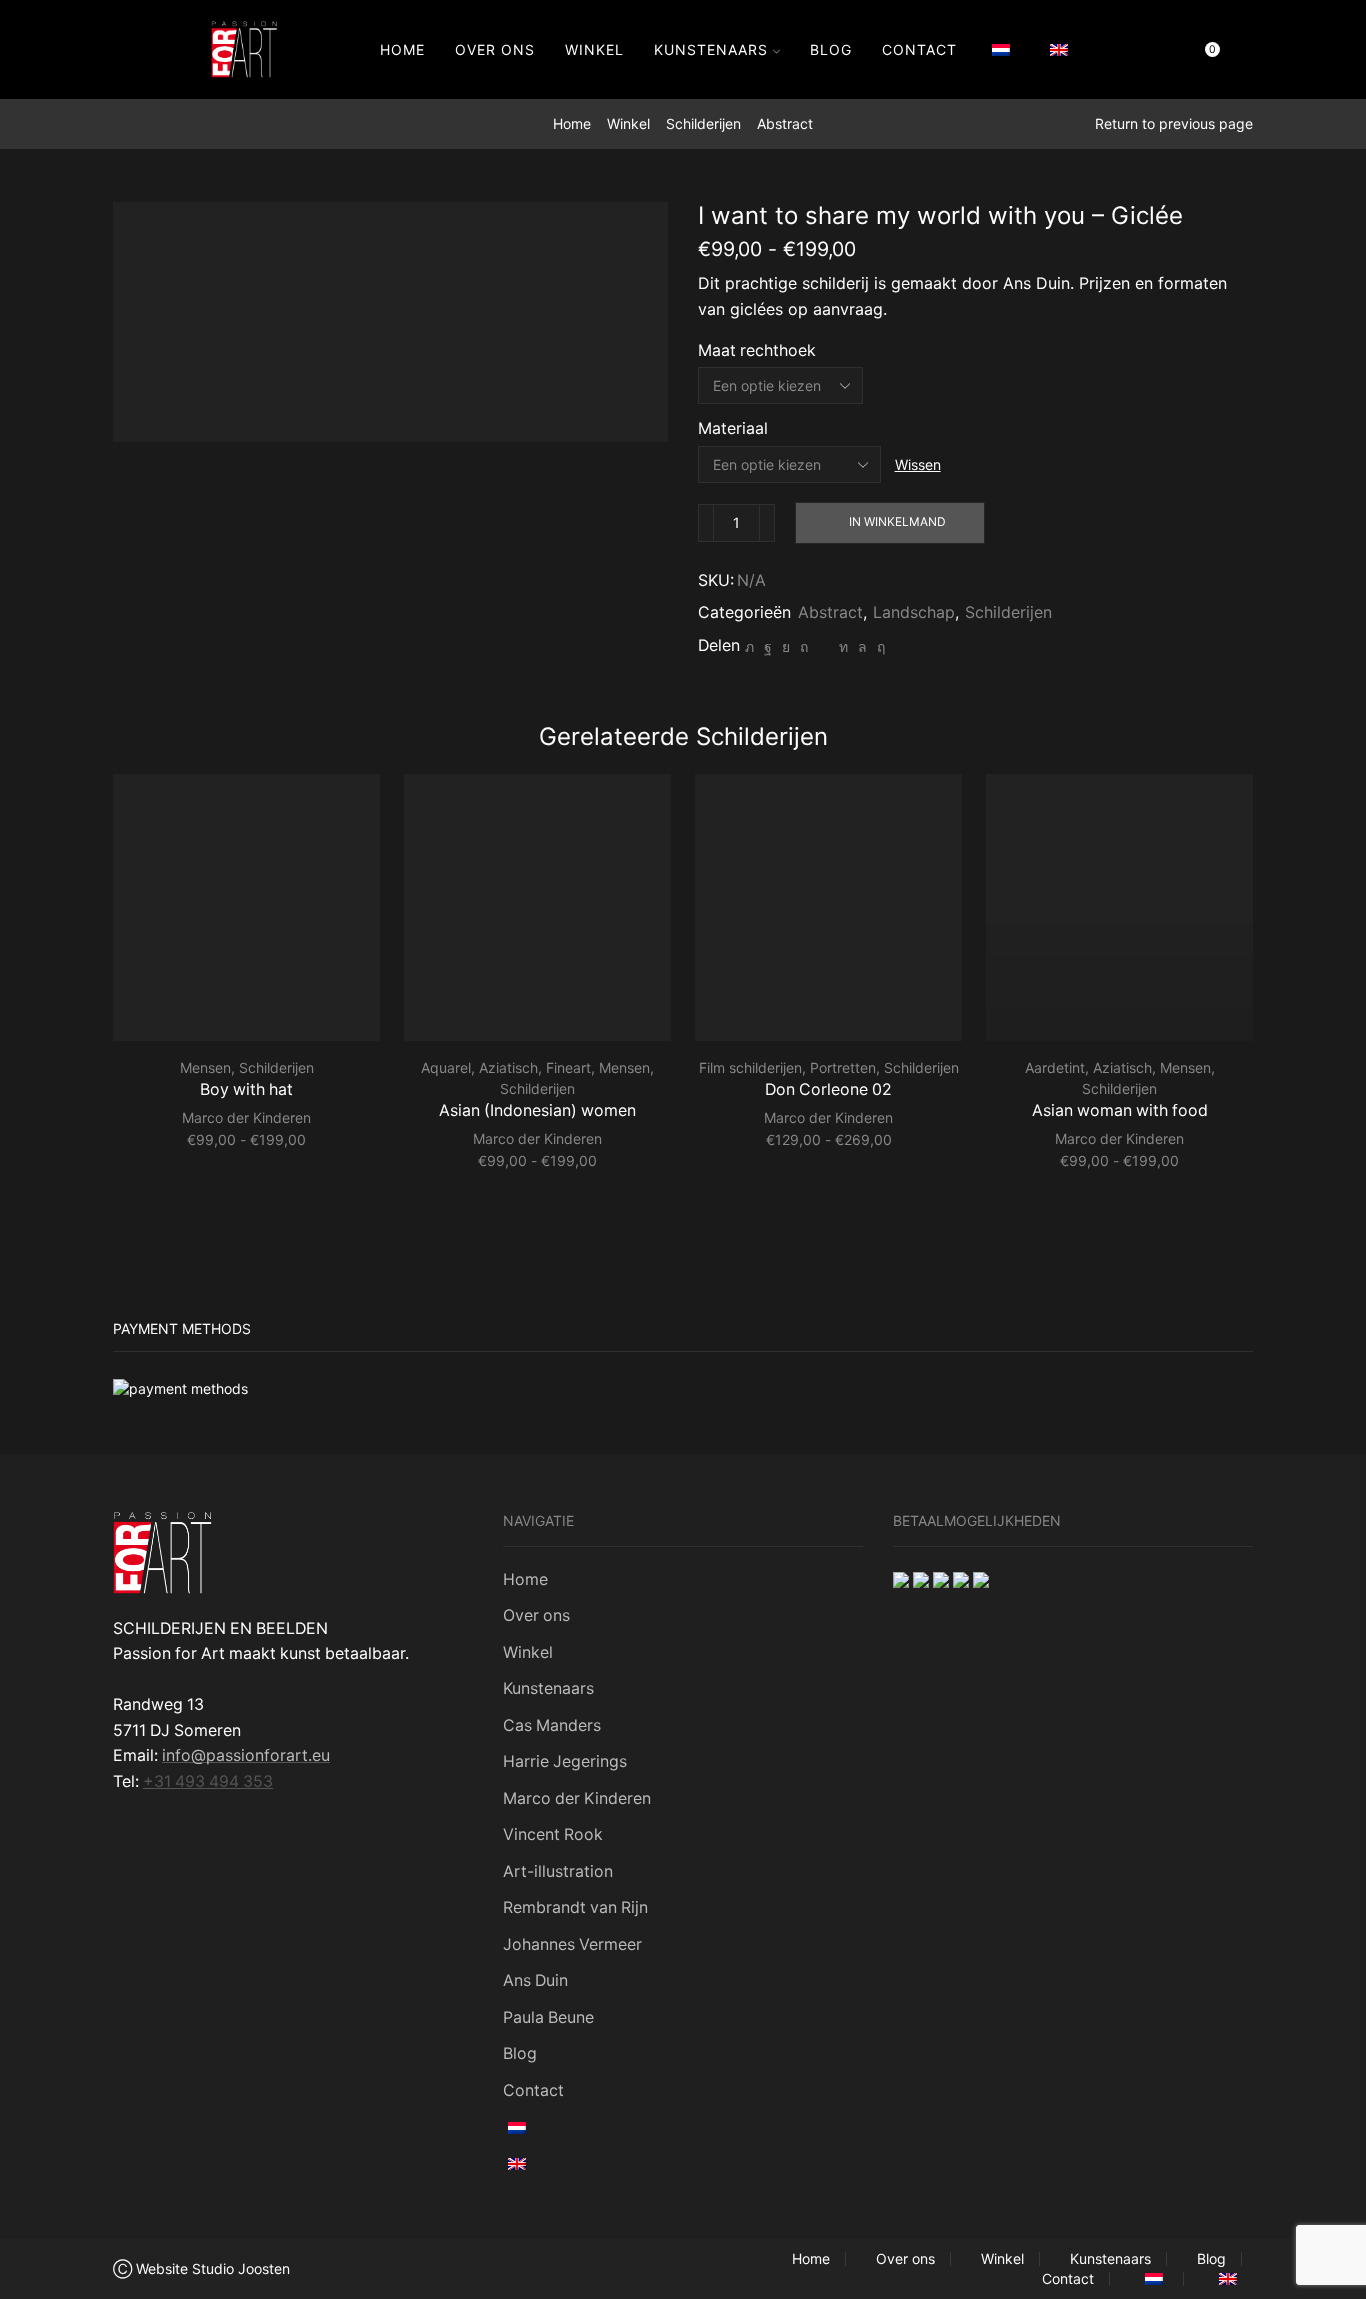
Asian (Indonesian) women (537, 1110)
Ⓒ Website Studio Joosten (201, 2268)
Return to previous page (1174, 123)
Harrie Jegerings (565, 1761)
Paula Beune (548, 2017)
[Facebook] (768, 646)
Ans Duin (535, 1980)
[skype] (878, 646)
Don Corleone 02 (828, 1089)
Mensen (205, 1067)
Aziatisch (508, 1067)
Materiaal (733, 428)
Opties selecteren (255, 1008)
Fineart (568, 1067)
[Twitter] (749, 646)
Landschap (914, 612)
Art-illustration (558, 1871)
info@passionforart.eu (246, 1755)
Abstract (785, 123)
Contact (919, 49)
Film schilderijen (750, 1067)
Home (402, 49)
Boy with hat (246, 1089)
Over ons (495, 49)
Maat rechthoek (757, 350)
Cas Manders (552, 1725)
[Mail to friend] (823, 646)
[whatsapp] (862, 646)
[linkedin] (843, 646)
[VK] (786, 646)
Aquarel (446, 1067)
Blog (831, 49)
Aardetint (1055, 1067)
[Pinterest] (804, 646)
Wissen (918, 464)
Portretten (843, 1067)
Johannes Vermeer (572, 1944)
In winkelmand (897, 521)
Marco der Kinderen (246, 1117)
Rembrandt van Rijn (575, 1907)
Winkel (594, 49)
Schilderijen (703, 123)
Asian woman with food (1120, 1110)
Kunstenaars (711, 49)
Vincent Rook (553, 1834)
